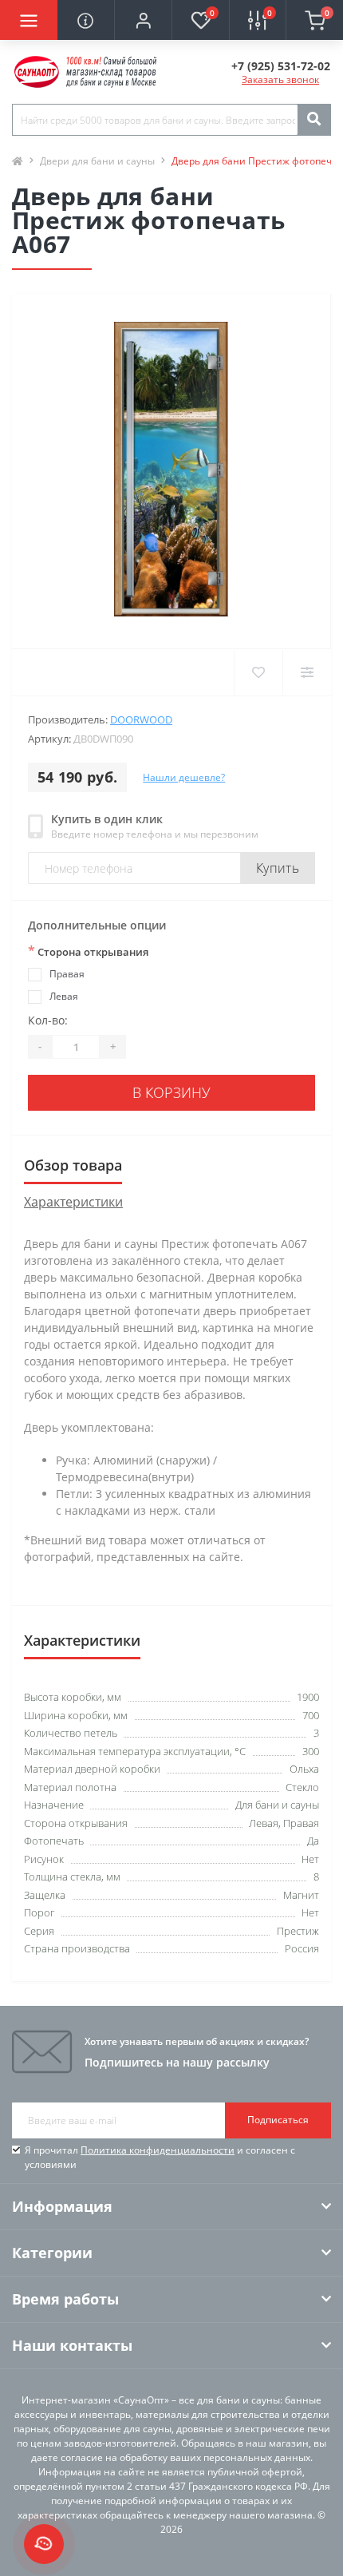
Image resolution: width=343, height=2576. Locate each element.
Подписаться (278, 2120)
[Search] (313, 120)
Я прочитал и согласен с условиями (160, 2157)
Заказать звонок (280, 79)
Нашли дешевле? (184, 777)
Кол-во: (48, 1020)
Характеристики (73, 1202)
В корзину (171, 1092)
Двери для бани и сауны (97, 161)
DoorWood (141, 719)
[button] (143, 20)
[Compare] (307, 672)
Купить (278, 868)
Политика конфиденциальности (158, 2150)
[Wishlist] (258, 672)
